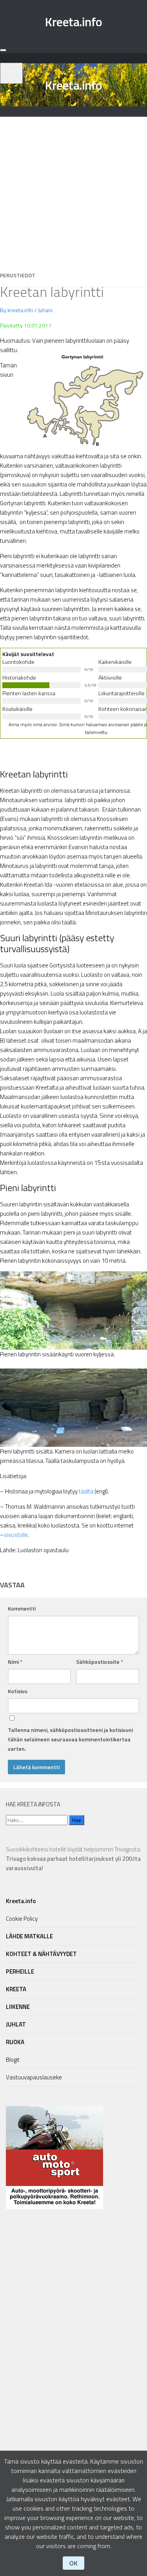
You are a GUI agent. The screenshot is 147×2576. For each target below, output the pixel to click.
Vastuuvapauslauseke (34, 2077)
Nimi (15, 1662)
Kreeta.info (73, 22)
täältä (86, 1491)
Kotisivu (18, 1691)
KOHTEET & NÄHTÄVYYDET (41, 1954)
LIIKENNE (18, 2007)
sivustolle (16, 1535)
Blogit (13, 2060)
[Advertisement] (73, 190)
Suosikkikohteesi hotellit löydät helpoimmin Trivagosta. (73, 1859)
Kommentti (22, 1608)
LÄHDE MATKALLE (29, 1936)
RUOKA (15, 2042)
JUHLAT (16, 2024)
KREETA (16, 1989)
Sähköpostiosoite (100, 1662)
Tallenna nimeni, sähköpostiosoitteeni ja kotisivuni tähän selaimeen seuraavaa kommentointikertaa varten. (70, 1739)
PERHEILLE (20, 1971)
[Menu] (3, 50)
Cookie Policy (22, 1919)
